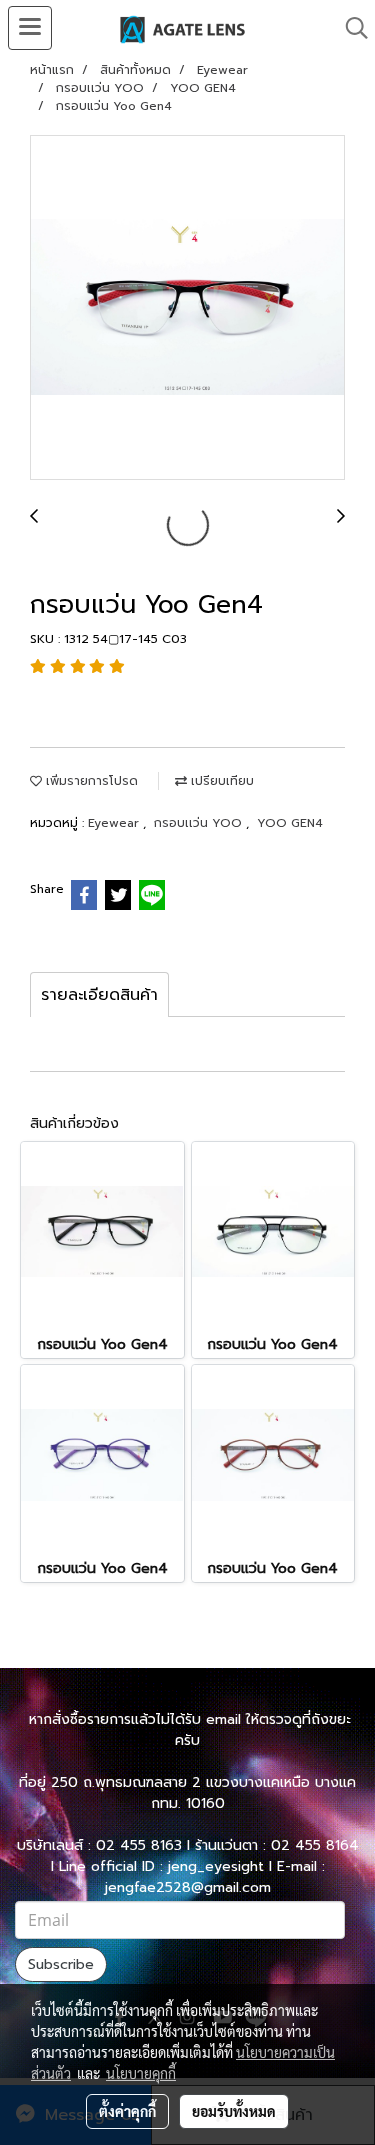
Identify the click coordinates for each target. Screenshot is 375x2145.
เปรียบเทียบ (220, 781)
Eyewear (115, 823)
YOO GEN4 (290, 823)
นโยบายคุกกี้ (141, 2073)
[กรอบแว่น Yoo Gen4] (187, 308)
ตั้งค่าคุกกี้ (127, 2111)
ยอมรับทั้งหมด (234, 2111)
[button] (350, 28)
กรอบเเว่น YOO (200, 823)
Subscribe (61, 1964)
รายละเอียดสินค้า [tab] (99, 995)
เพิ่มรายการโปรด (90, 781)
